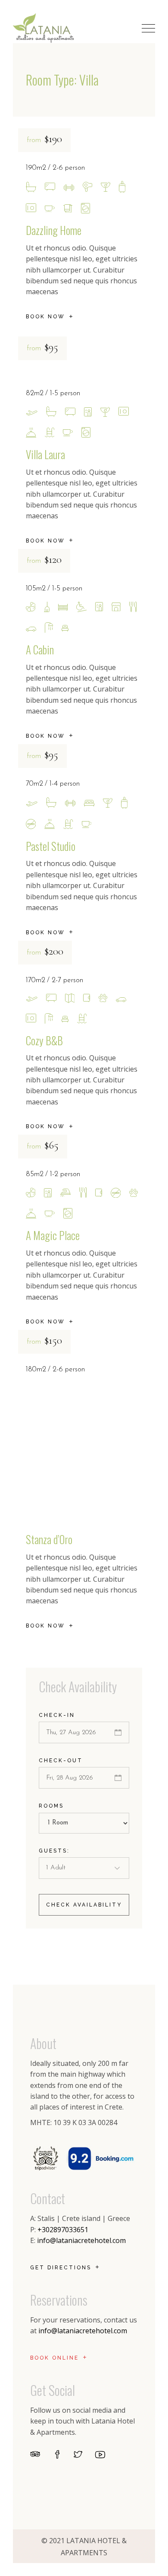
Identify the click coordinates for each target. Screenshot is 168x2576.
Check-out (61, 1761)
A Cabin (40, 649)
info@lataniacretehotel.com (81, 2240)
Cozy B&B (44, 1040)
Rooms (51, 1806)
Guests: (54, 1851)
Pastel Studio (51, 846)
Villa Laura (45, 454)
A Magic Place (53, 1235)
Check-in (57, 1715)
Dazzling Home (54, 230)
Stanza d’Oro (49, 1539)
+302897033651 (63, 2230)
